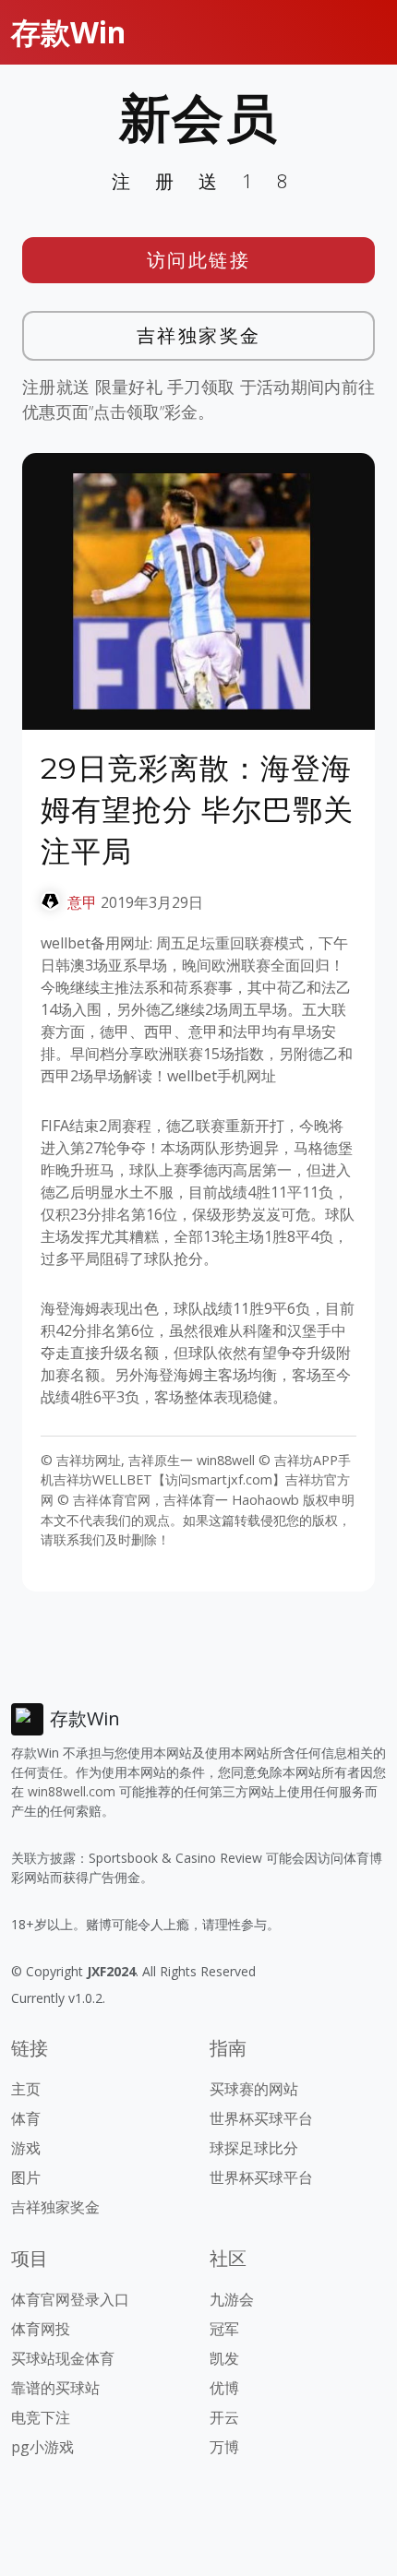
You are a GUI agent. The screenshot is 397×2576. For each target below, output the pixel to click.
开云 (224, 2417)
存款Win (68, 32)
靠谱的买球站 (55, 2388)
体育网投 (41, 2329)
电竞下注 (41, 2417)
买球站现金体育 (63, 2358)
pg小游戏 (42, 2447)
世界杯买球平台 (261, 2118)
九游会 (232, 2299)
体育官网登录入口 (70, 2299)
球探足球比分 (254, 2148)
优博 (224, 2388)
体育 (26, 2118)
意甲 (82, 902)
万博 (224, 2447)
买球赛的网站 (254, 2089)
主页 (26, 2089)
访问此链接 (199, 260)
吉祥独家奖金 (199, 335)
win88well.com (72, 1791)
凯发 (224, 2358)
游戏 (26, 2148)
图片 (26, 2177)
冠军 (224, 2329)
